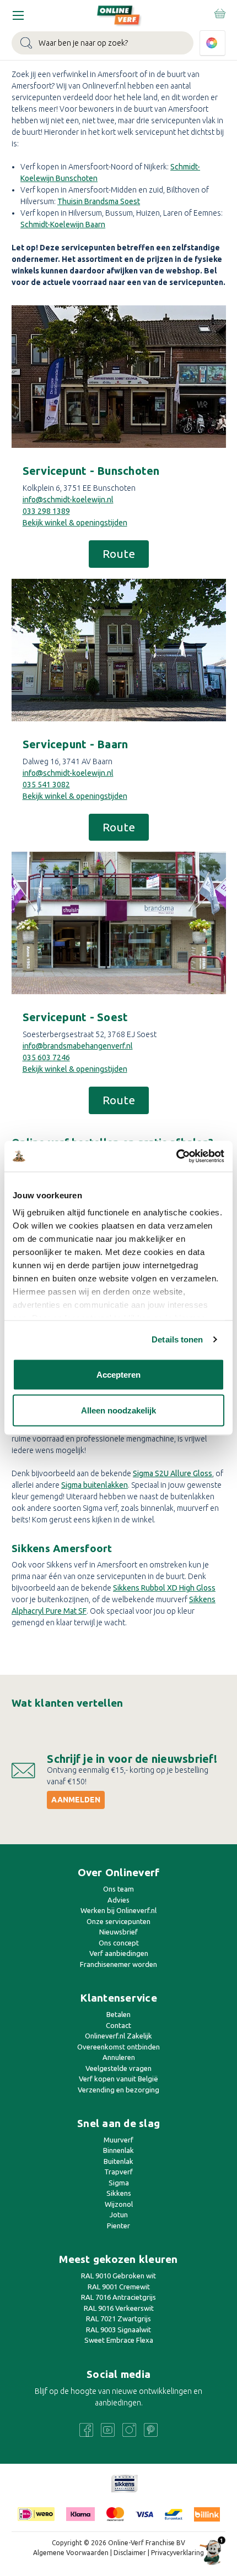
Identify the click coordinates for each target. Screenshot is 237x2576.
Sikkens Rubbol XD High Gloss (164, 1588)
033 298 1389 (46, 511)
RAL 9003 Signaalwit (118, 2330)
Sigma (119, 2183)
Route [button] (119, 553)
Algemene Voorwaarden (71, 2553)
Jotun (119, 2215)
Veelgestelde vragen (118, 2068)
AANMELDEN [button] (76, 1800)
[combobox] (103, 43)
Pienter (118, 2226)
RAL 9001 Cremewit (119, 2287)
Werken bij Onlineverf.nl (118, 1910)
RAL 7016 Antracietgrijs (118, 2297)
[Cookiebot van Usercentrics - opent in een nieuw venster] (176, 1157)
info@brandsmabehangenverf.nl (78, 1046)
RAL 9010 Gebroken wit (118, 2276)
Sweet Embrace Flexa (119, 2340)
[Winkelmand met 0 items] (219, 13)
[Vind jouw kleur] (212, 43)
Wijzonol (119, 2204)
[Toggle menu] (18, 15)
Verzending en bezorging (118, 2090)
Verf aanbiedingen (119, 1953)
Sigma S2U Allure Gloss (173, 1473)
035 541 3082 (46, 785)
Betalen (118, 2014)
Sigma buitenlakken (95, 1485)
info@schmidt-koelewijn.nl (68, 500)
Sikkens (119, 2193)
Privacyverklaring (177, 2553)
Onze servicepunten (118, 1921)
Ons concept (119, 1943)
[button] (119, 377)
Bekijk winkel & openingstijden (75, 523)
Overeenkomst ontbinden (118, 2047)
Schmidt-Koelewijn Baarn (63, 224)
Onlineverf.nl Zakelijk (118, 2036)
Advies (118, 1900)
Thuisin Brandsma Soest (99, 201)
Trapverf (118, 2172)
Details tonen (177, 1339)
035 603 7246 (46, 1057)
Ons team (118, 1889)
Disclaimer (130, 2553)
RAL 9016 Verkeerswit (119, 2308)
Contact (118, 2025)
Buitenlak (118, 2161)
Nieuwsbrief (118, 1932)
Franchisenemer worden (118, 1964)
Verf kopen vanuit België (118, 2079)
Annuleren (119, 2057)
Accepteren (118, 1374)
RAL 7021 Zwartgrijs (118, 2319)
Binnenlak (118, 2150)
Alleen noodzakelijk (118, 1410)
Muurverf (118, 2140)
